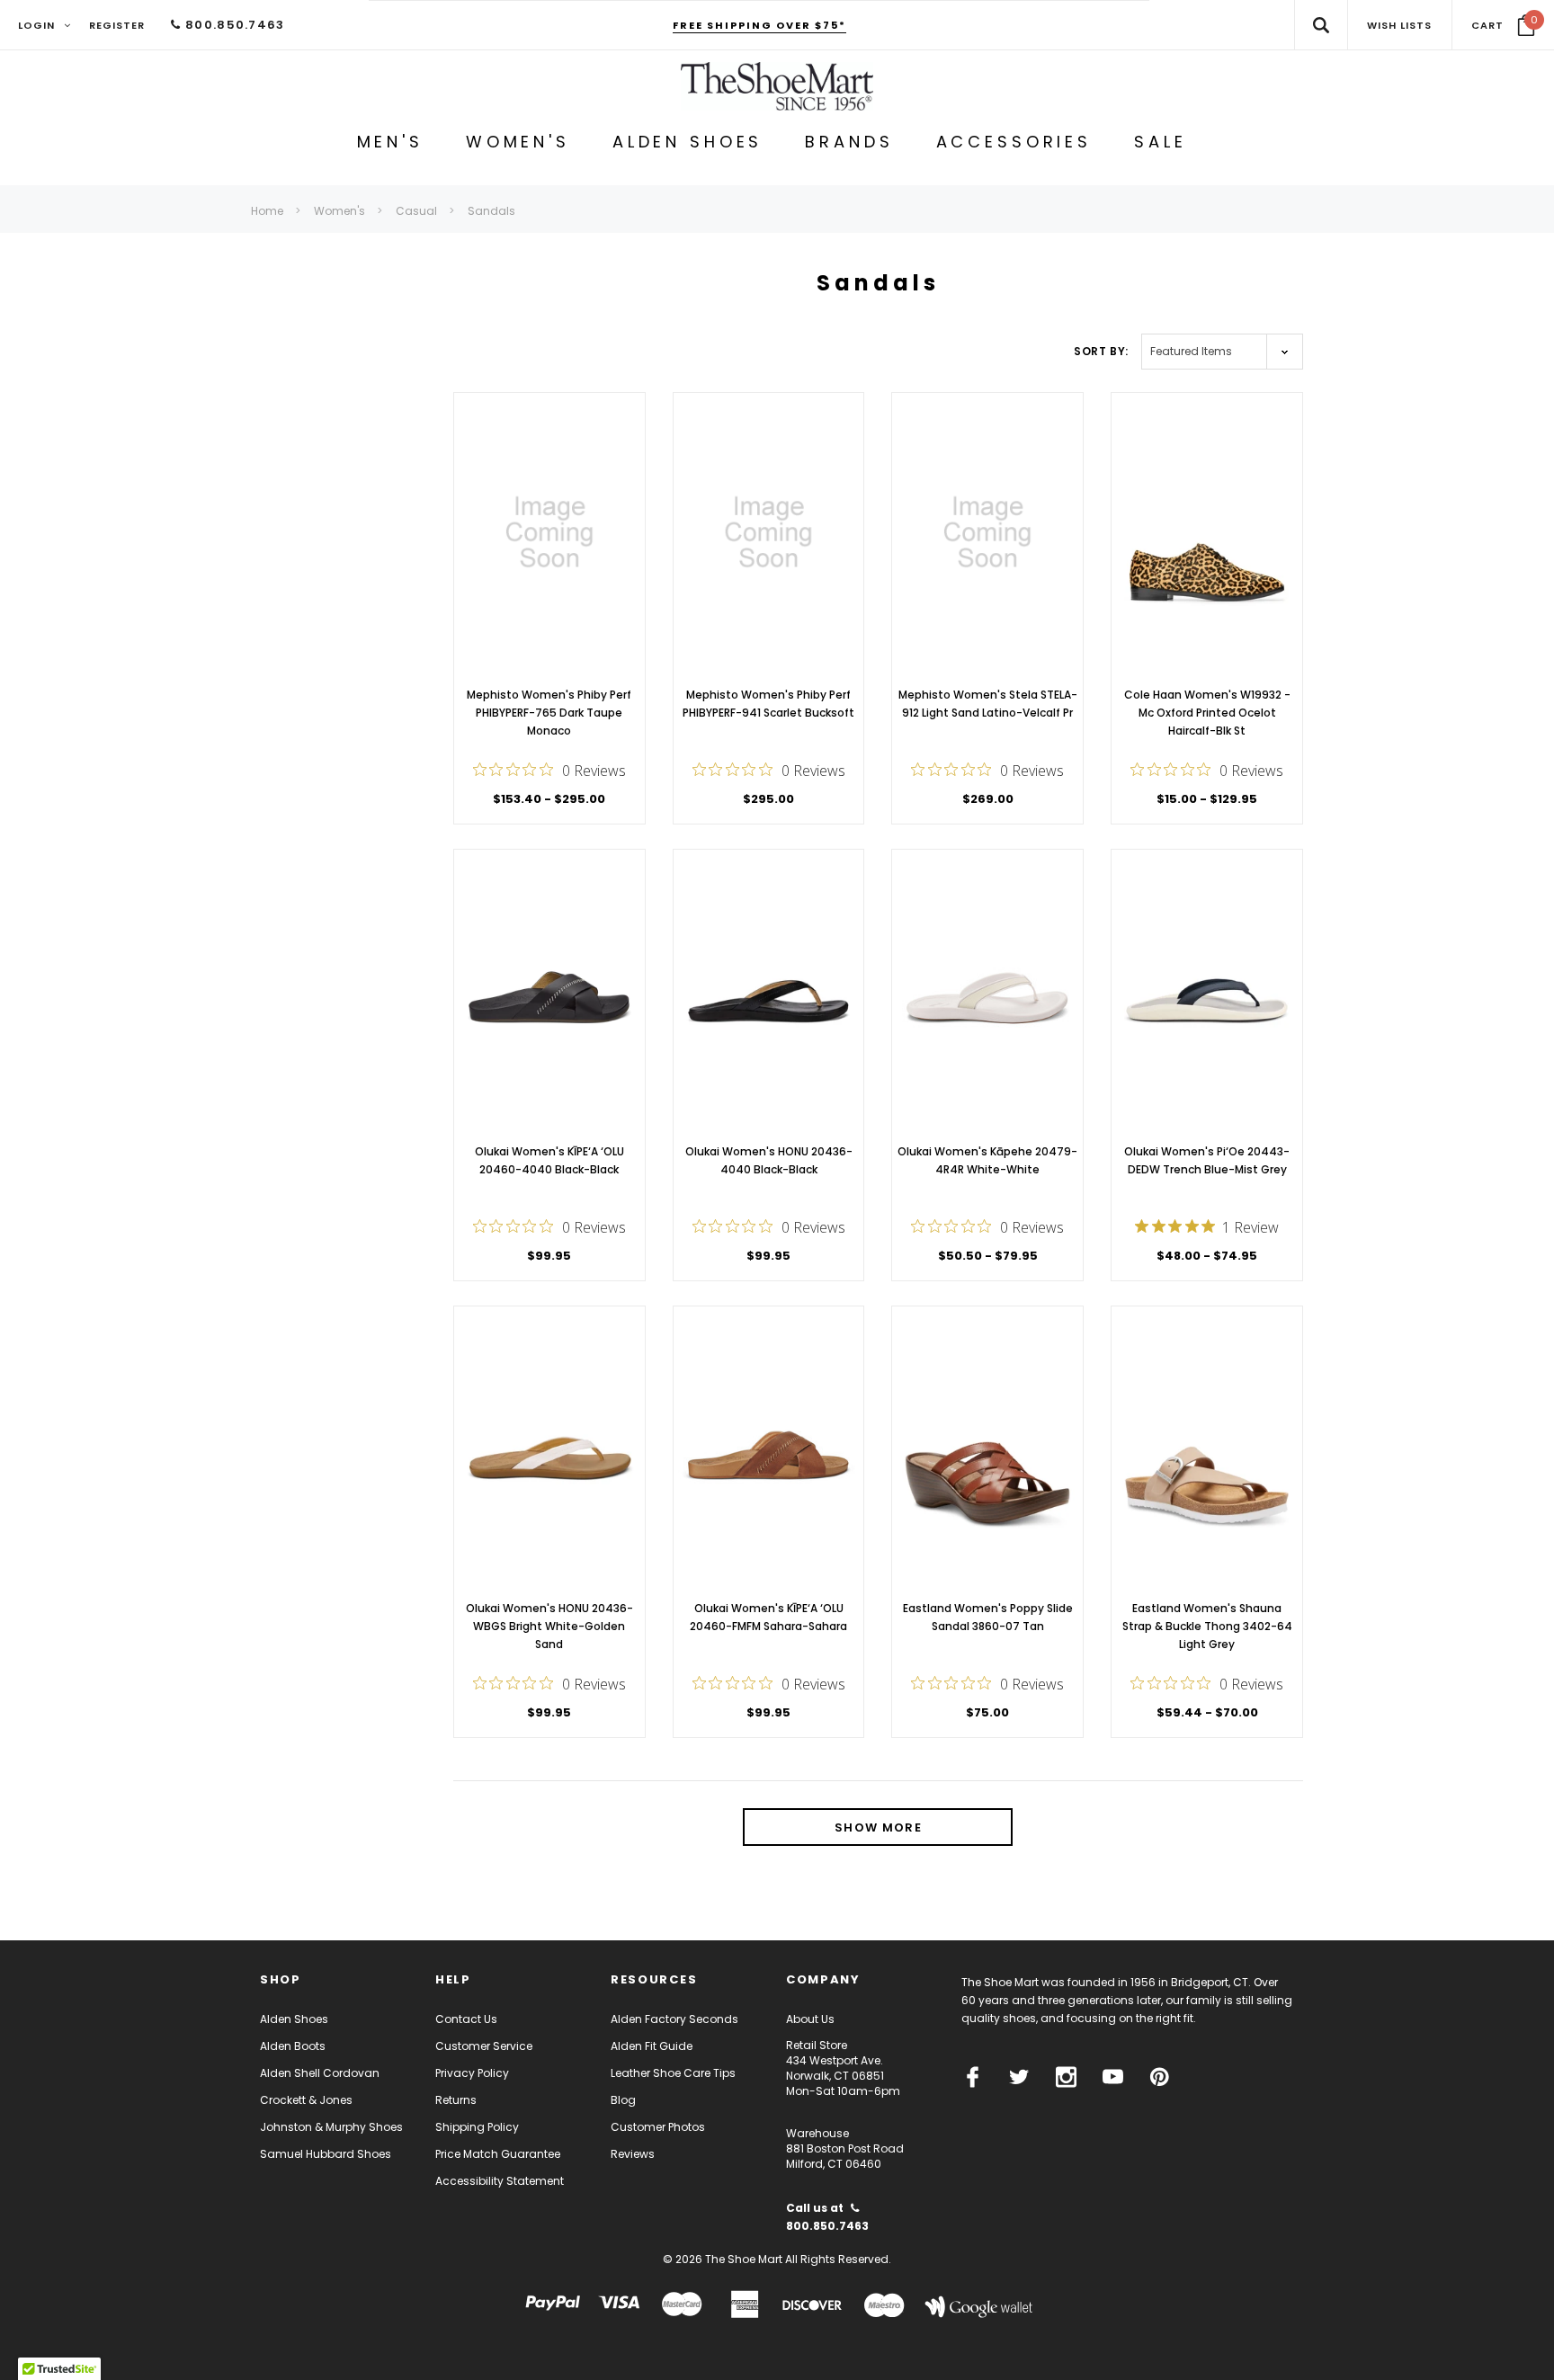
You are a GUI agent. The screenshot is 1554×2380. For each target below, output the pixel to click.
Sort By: (1101, 351)
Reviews (633, 2154)
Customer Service (484, 2046)
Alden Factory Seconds (674, 2019)
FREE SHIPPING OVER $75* (759, 25)
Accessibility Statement (500, 2181)
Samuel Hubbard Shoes (326, 2154)
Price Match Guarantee (498, 2154)
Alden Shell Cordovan (320, 2073)
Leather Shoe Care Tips (673, 2073)
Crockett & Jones (306, 2100)
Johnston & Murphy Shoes (331, 2127)
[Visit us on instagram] (1066, 2077)
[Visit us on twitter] (1019, 2077)
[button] (1503, 25)
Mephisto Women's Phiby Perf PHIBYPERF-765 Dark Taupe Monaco (549, 713)
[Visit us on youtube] (1113, 2077)
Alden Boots (293, 2046)
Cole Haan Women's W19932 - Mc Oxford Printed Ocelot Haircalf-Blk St (1207, 713)
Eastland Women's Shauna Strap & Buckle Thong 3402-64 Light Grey (1207, 1626)
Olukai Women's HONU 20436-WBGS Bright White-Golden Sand (549, 1626)
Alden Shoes (294, 2019)
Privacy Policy (472, 2073)
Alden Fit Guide (652, 2046)
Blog (623, 2100)
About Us (810, 2019)
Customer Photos (658, 2127)
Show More (878, 1827)
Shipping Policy (477, 2127)
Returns (456, 2100)
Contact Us (466, 2019)
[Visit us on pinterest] (1160, 2077)
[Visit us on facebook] (973, 2077)
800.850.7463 (233, 25)
